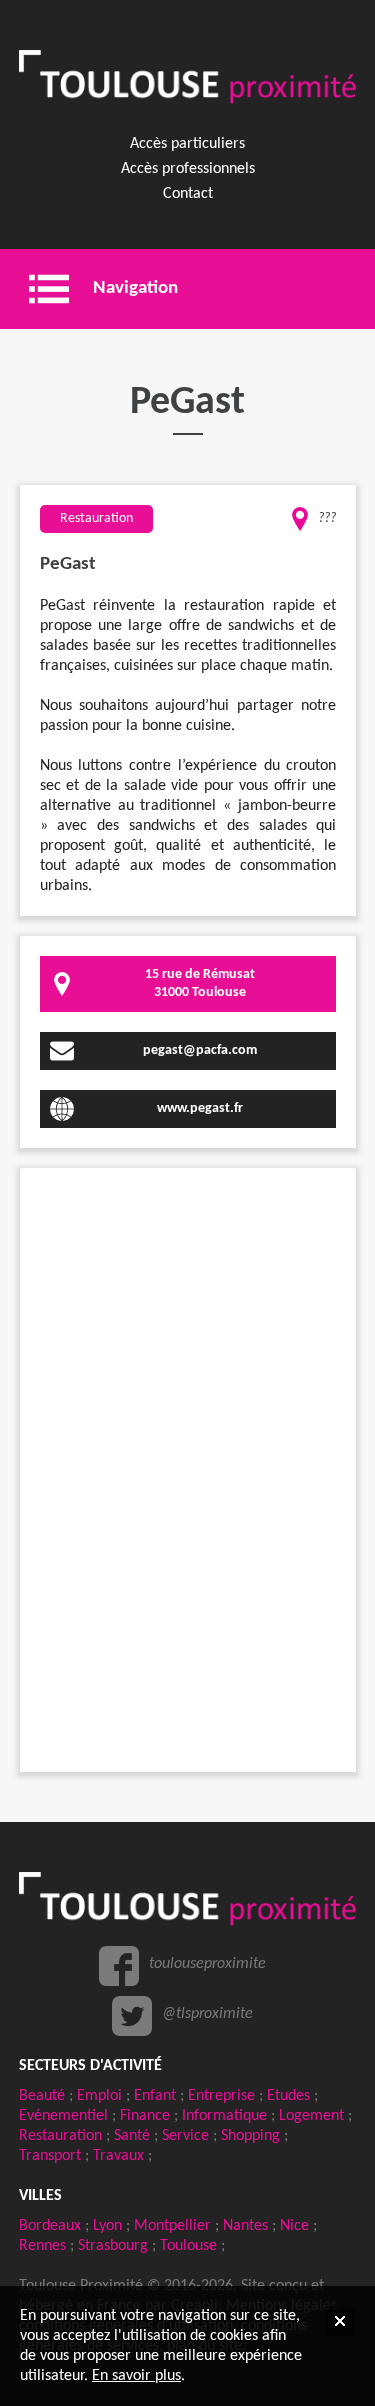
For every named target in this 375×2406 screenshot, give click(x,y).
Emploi (99, 2096)
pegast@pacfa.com (200, 1050)
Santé (132, 2136)
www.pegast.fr (200, 1108)
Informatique (224, 2116)
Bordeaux (50, 2226)
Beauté (42, 2096)
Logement (311, 2116)
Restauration (60, 2136)
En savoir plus (136, 2376)
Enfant (155, 2096)
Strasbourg (113, 2246)
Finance (145, 2116)
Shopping (250, 2136)
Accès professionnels (188, 169)
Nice (294, 2226)
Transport (50, 2156)
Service (185, 2136)
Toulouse (188, 2246)
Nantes (245, 2226)
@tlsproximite (207, 2014)
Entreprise (221, 2096)
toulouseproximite (207, 1964)
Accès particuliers (187, 144)
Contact (188, 194)
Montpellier (172, 2226)
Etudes (288, 2096)
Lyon (107, 2226)
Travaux (118, 2156)
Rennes (42, 2246)
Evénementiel (63, 2116)
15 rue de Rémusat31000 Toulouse (200, 983)
